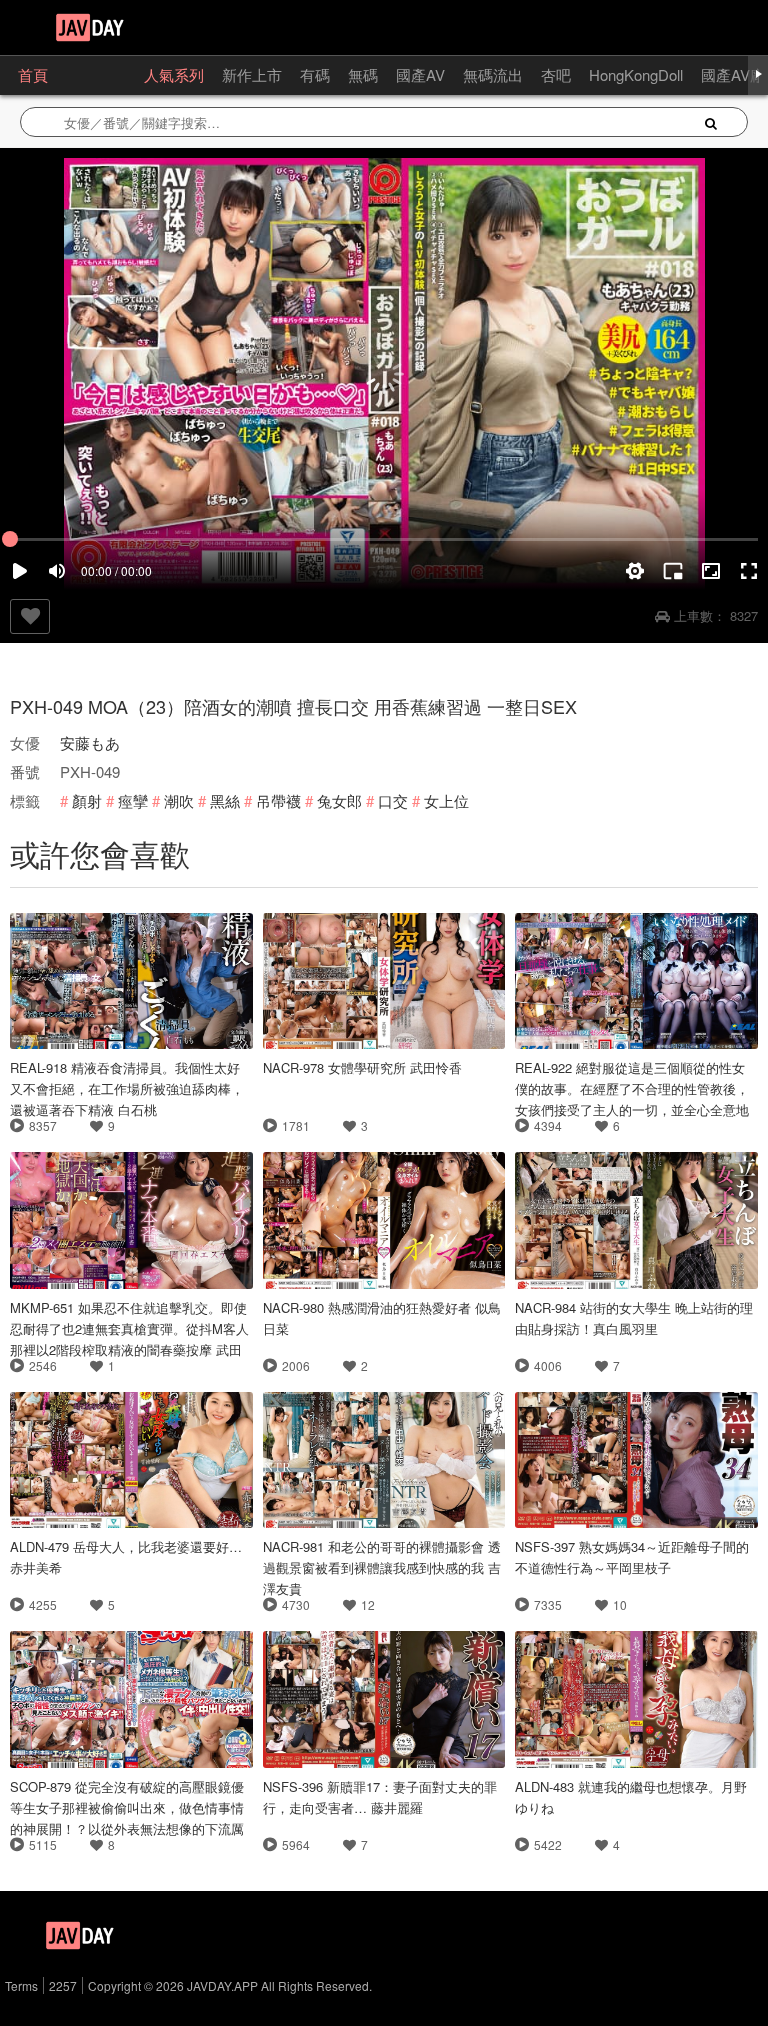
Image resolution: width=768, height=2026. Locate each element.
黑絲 (225, 800)
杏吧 (556, 74)
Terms (21, 1985)
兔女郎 (339, 800)
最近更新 (96, 74)
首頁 (33, 74)
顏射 (87, 800)
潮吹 (179, 800)
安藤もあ (90, 742)
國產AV (420, 74)
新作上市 (252, 74)
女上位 (446, 800)
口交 (393, 800)
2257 (63, 1985)
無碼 (363, 74)
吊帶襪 (278, 800)
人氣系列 (174, 74)
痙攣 (133, 800)
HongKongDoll (636, 74)
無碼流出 (493, 74)
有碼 (315, 74)
